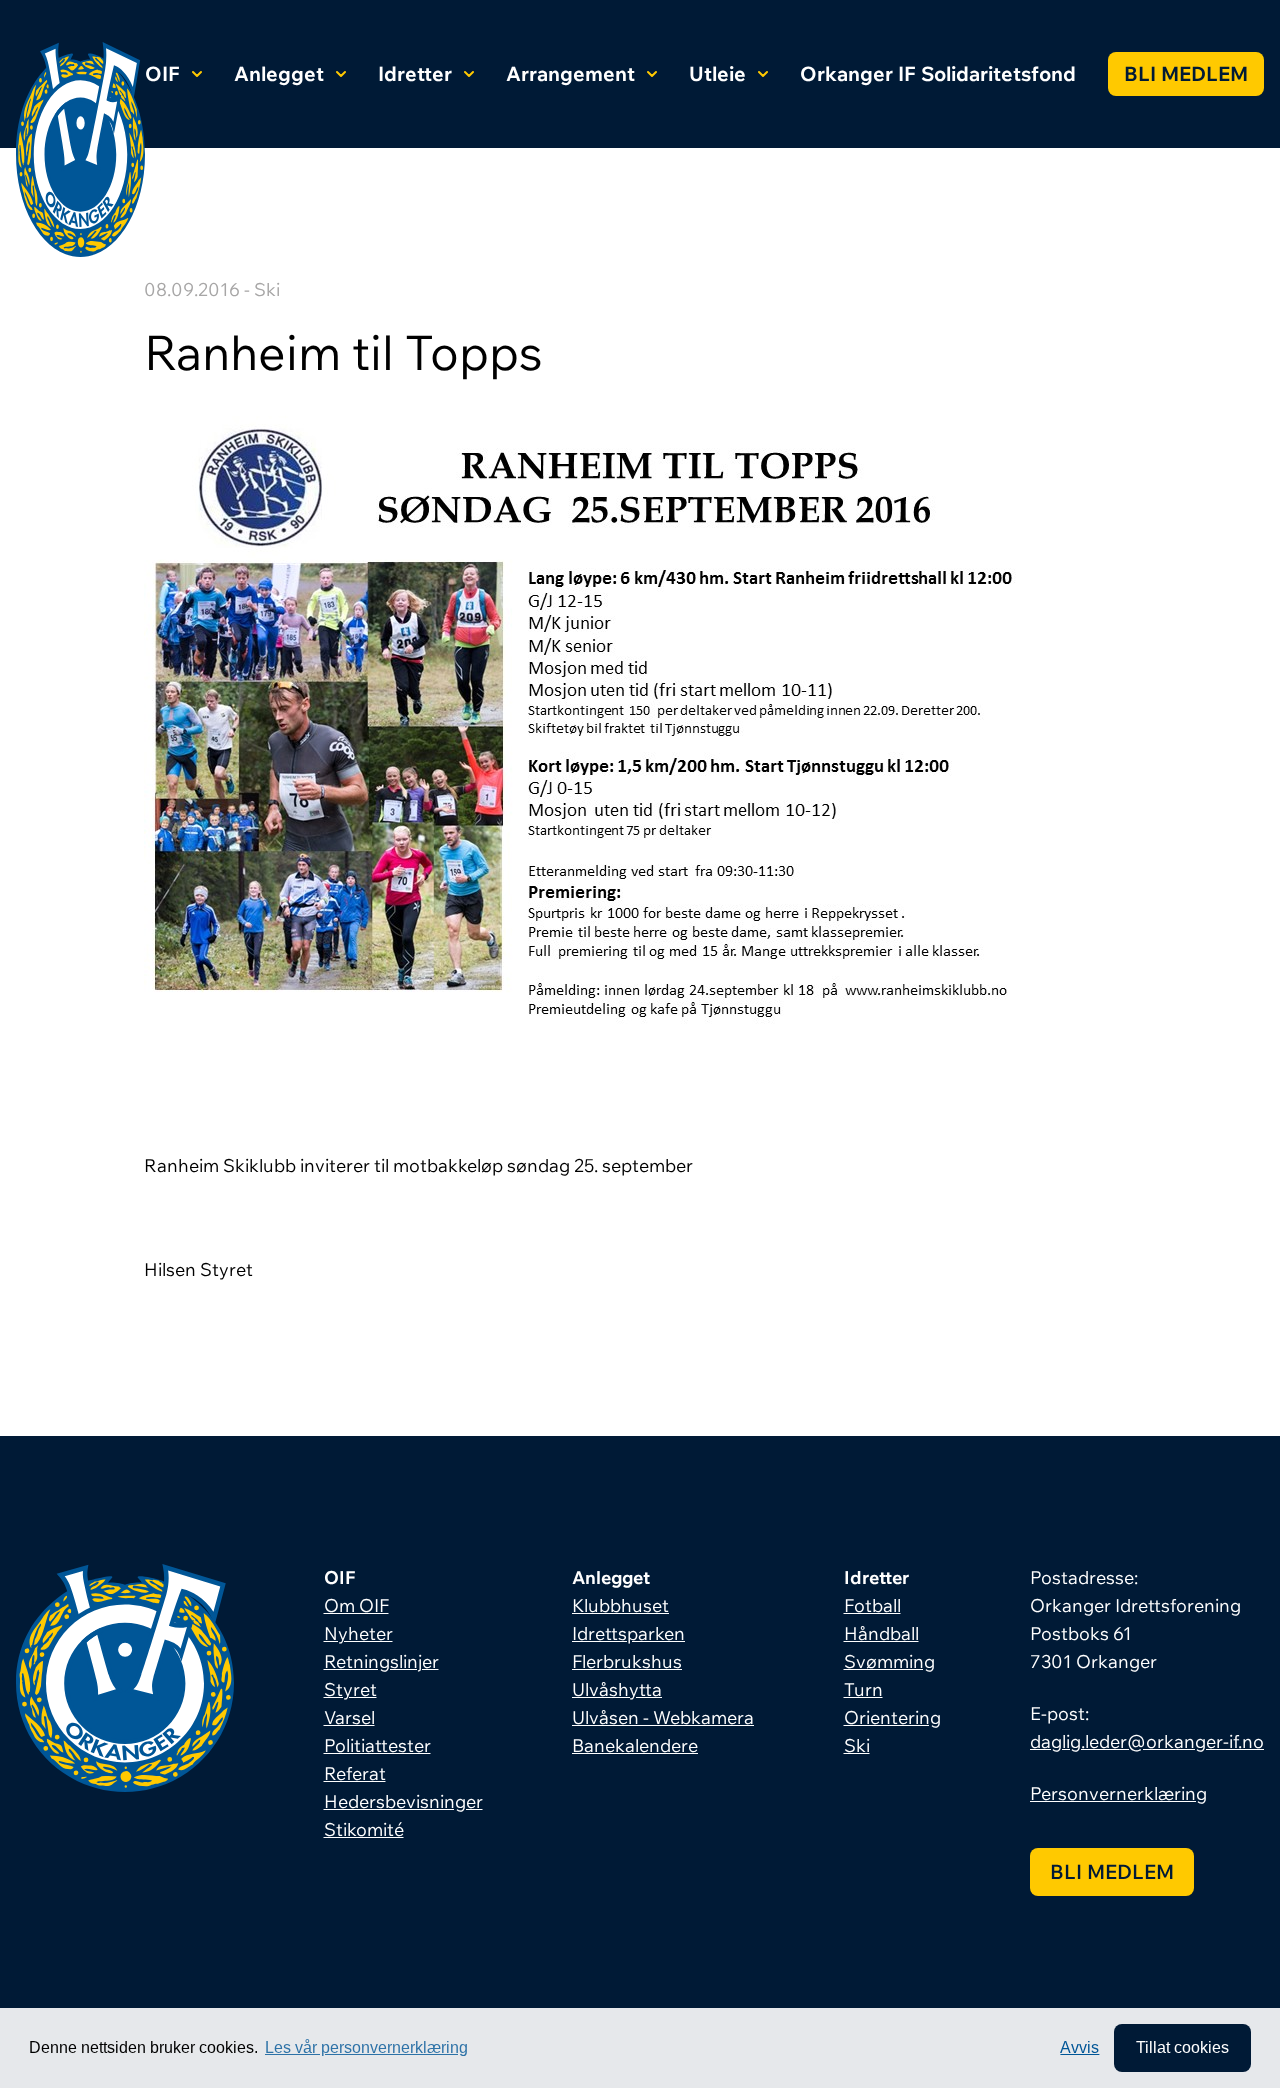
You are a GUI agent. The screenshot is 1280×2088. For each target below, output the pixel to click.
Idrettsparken (628, 1633)
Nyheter (358, 1633)
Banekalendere (635, 1745)
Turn (863, 1689)
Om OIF (356, 1605)
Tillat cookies (1182, 2047)
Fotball (872, 1605)
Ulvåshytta (617, 1689)
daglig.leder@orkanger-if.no (1147, 1741)
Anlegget (279, 73)
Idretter (415, 73)
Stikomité (364, 1829)
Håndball (881, 1633)
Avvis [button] (1079, 2047)
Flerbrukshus (627, 1661)
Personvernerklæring (1118, 1793)
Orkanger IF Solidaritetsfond (938, 73)
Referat (355, 1773)
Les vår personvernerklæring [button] (366, 2047)
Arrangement (570, 73)
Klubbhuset (620, 1605)
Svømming (889, 1661)
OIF (162, 73)
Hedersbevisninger (403, 1801)
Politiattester (377, 1745)
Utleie (717, 73)
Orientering (892, 1717)
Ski (857, 1745)
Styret (350, 1689)
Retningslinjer (381, 1661)
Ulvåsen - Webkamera (663, 1717)
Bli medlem (1186, 73)
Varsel (349, 1717)
